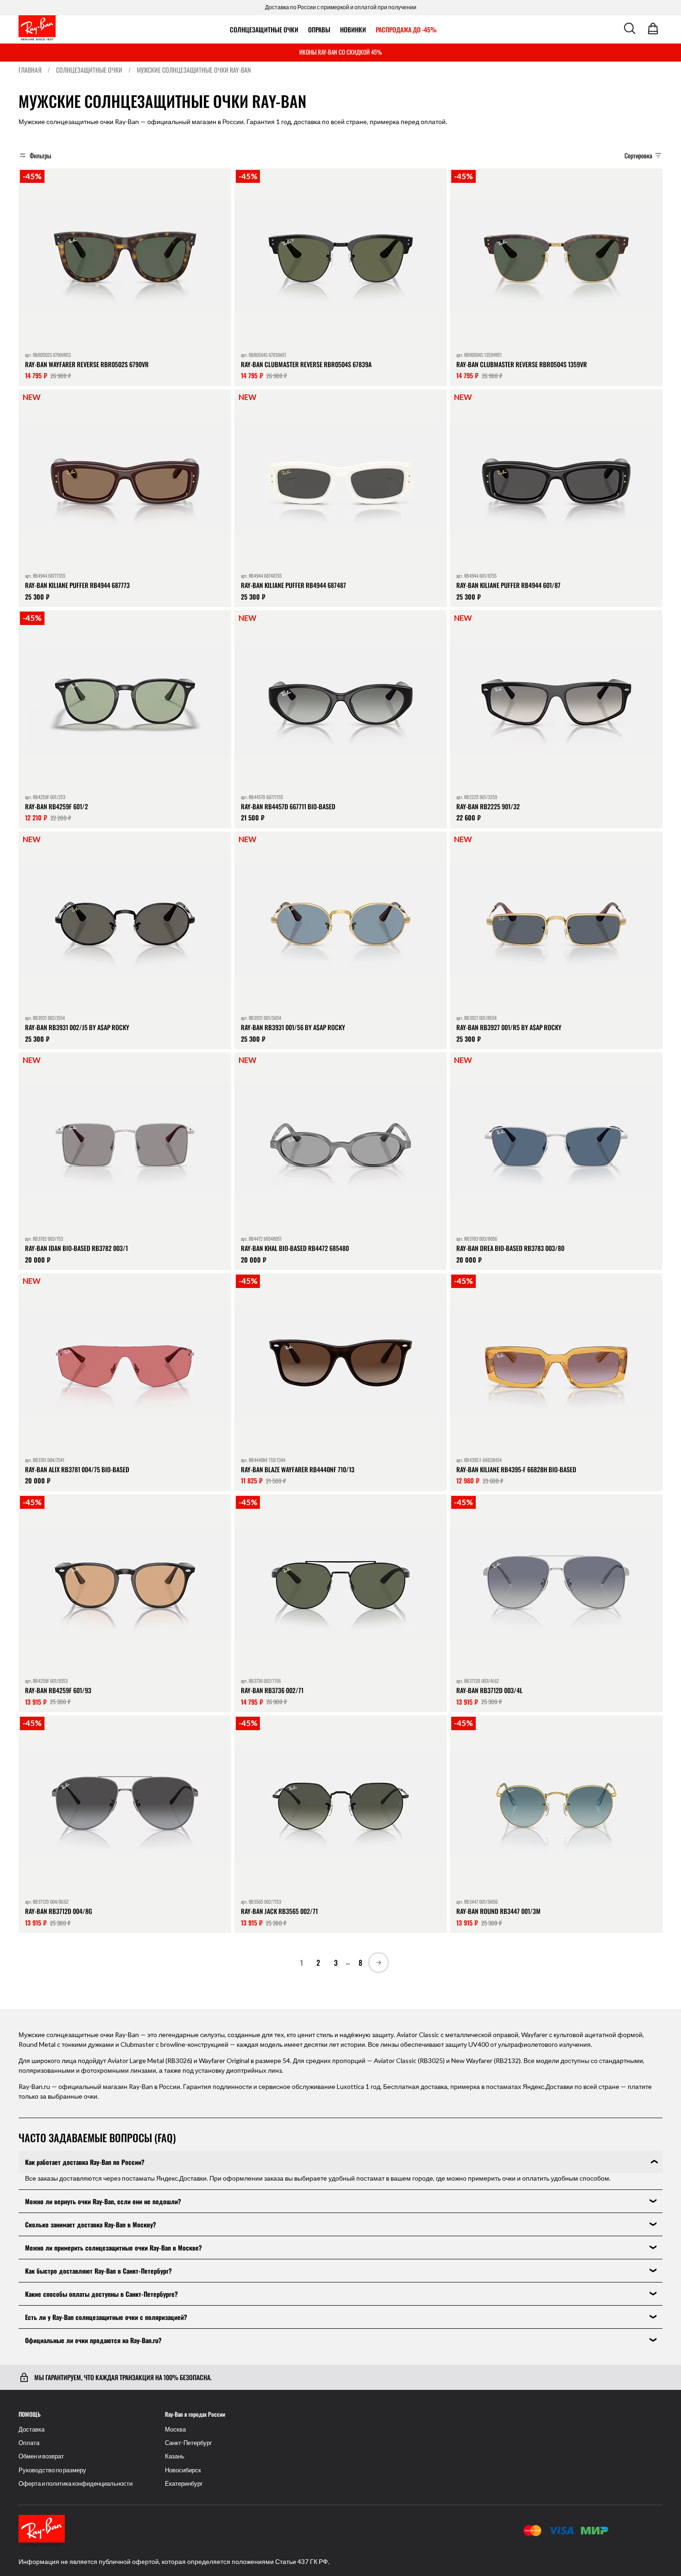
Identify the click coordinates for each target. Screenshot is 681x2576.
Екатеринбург (184, 2484)
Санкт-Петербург (189, 2443)
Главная (30, 70)
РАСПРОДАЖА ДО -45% (406, 29)
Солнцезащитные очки (264, 29)
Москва (175, 2429)
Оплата (29, 2443)
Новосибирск (183, 2470)
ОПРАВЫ (319, 29)
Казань (175, 2456)
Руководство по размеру (52, 2470)
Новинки (353, 29)
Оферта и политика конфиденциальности (76, 2484)
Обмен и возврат (41, 2456)
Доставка (32, 2429)
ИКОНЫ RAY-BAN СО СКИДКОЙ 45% (341, 52)
